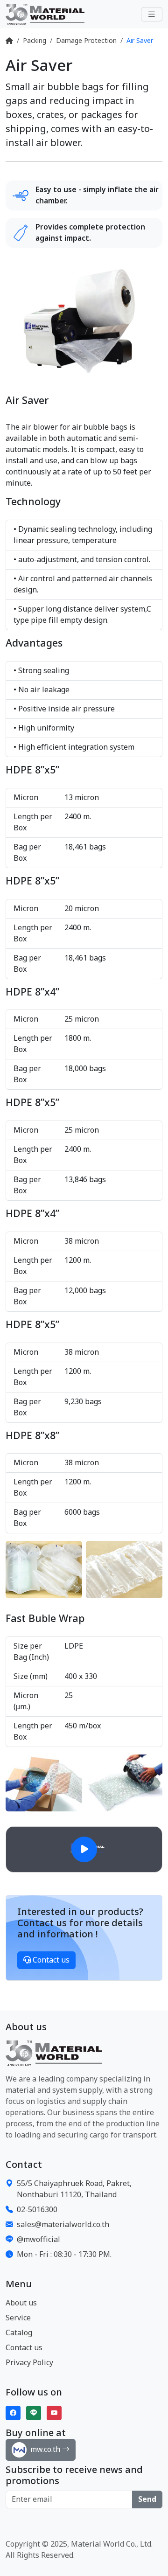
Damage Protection (86, 41)
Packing (35, 41)
